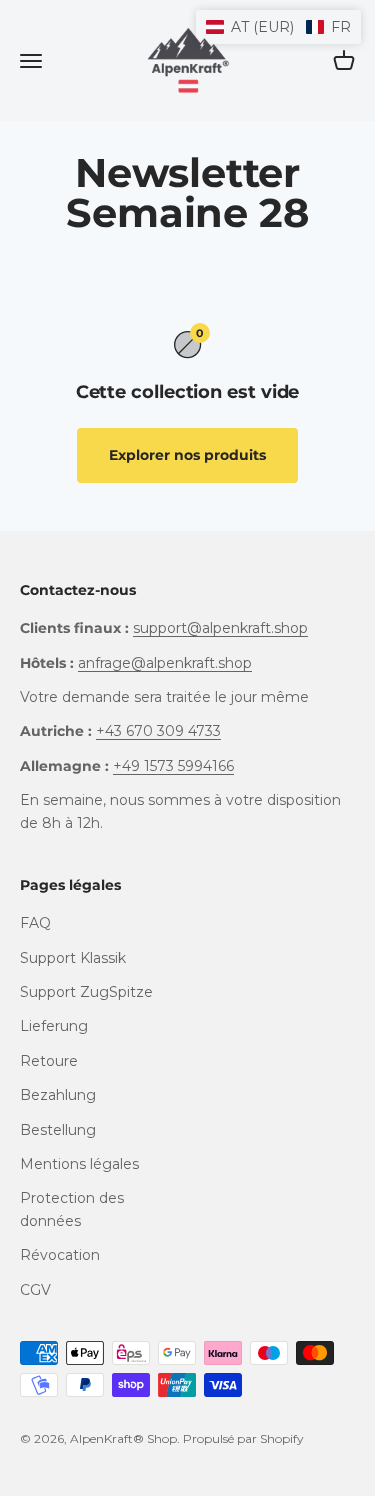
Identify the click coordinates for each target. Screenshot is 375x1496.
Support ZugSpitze (86, 992)
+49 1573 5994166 (173, 766)
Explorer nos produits (187, 455)
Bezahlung (58, 1095)
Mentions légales (79, 1164)
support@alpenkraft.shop (220, 628)
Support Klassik (73, 958)
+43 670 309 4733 (158, 731)
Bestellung (58, 1130)
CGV (35, 1290)
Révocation (60, 1255)
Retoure (49, 1061)
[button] (278, 27)
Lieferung (54, 1026)
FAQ (35, 923)
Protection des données (72, 1209)
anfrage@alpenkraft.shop (165, 663)
